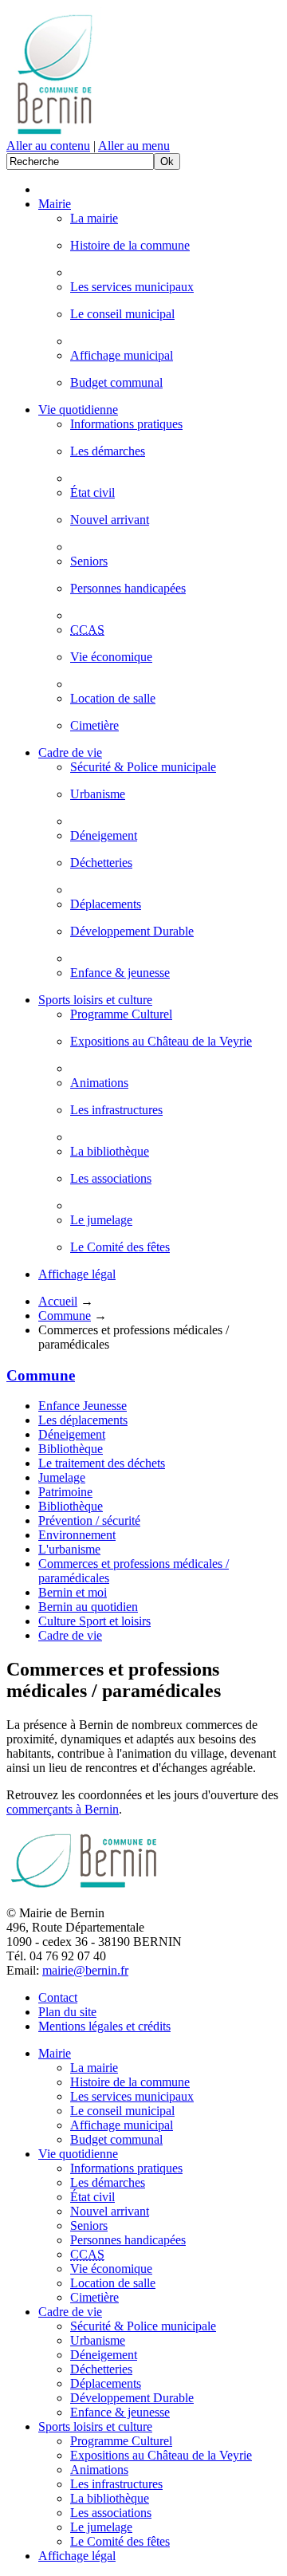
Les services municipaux (132, 287)
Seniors (89, 561)
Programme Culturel (121, 1014)
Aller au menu (134, 146)
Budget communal (116, 382)
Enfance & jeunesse (120, 973)
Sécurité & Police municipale (143, 767)
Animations (99, 1083)
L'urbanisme (69, 1549)
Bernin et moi (73, 1592)
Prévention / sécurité (89, 1520)
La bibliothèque (110, 1151)
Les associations (111, 1178)
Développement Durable (132, 931)
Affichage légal (77, 1274)
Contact (58, 1997)
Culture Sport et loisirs (94, 1621)
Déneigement (104, 835)
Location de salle (113, 698)
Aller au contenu (48, 146)
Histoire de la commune (130, 245)
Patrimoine (65, 1492)
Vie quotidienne (78, 410)
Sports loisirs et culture (95, 1000)
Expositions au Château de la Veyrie (161, 1041)
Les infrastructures (116, 1110)
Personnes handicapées (128, 588)
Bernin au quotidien (88, 1607)
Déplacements (106, 904)
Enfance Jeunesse (83, 1406)
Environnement (77, 1535)
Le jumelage (101, 1220)
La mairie (94, 218)
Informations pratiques (126, 424)
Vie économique (111, 657)
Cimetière (94, 725)
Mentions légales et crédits (104, 2026)
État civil (92, 492)
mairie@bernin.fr (85, 1970)
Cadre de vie (70, 752)
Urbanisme (98, 794)
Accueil (58, 1301)
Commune (65, 1316)
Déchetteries (101, 863)
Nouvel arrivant (110, 520)
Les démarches (108, 451)
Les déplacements (83, 1420)
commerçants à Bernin (63, 1809)
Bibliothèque (71, 1449)
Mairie (55, 204)
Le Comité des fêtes (120, 1247)
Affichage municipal (122, 355)
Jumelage (62, 1477)
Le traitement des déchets (102, 1463)
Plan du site (67, 2012)
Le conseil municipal (122, 314)
